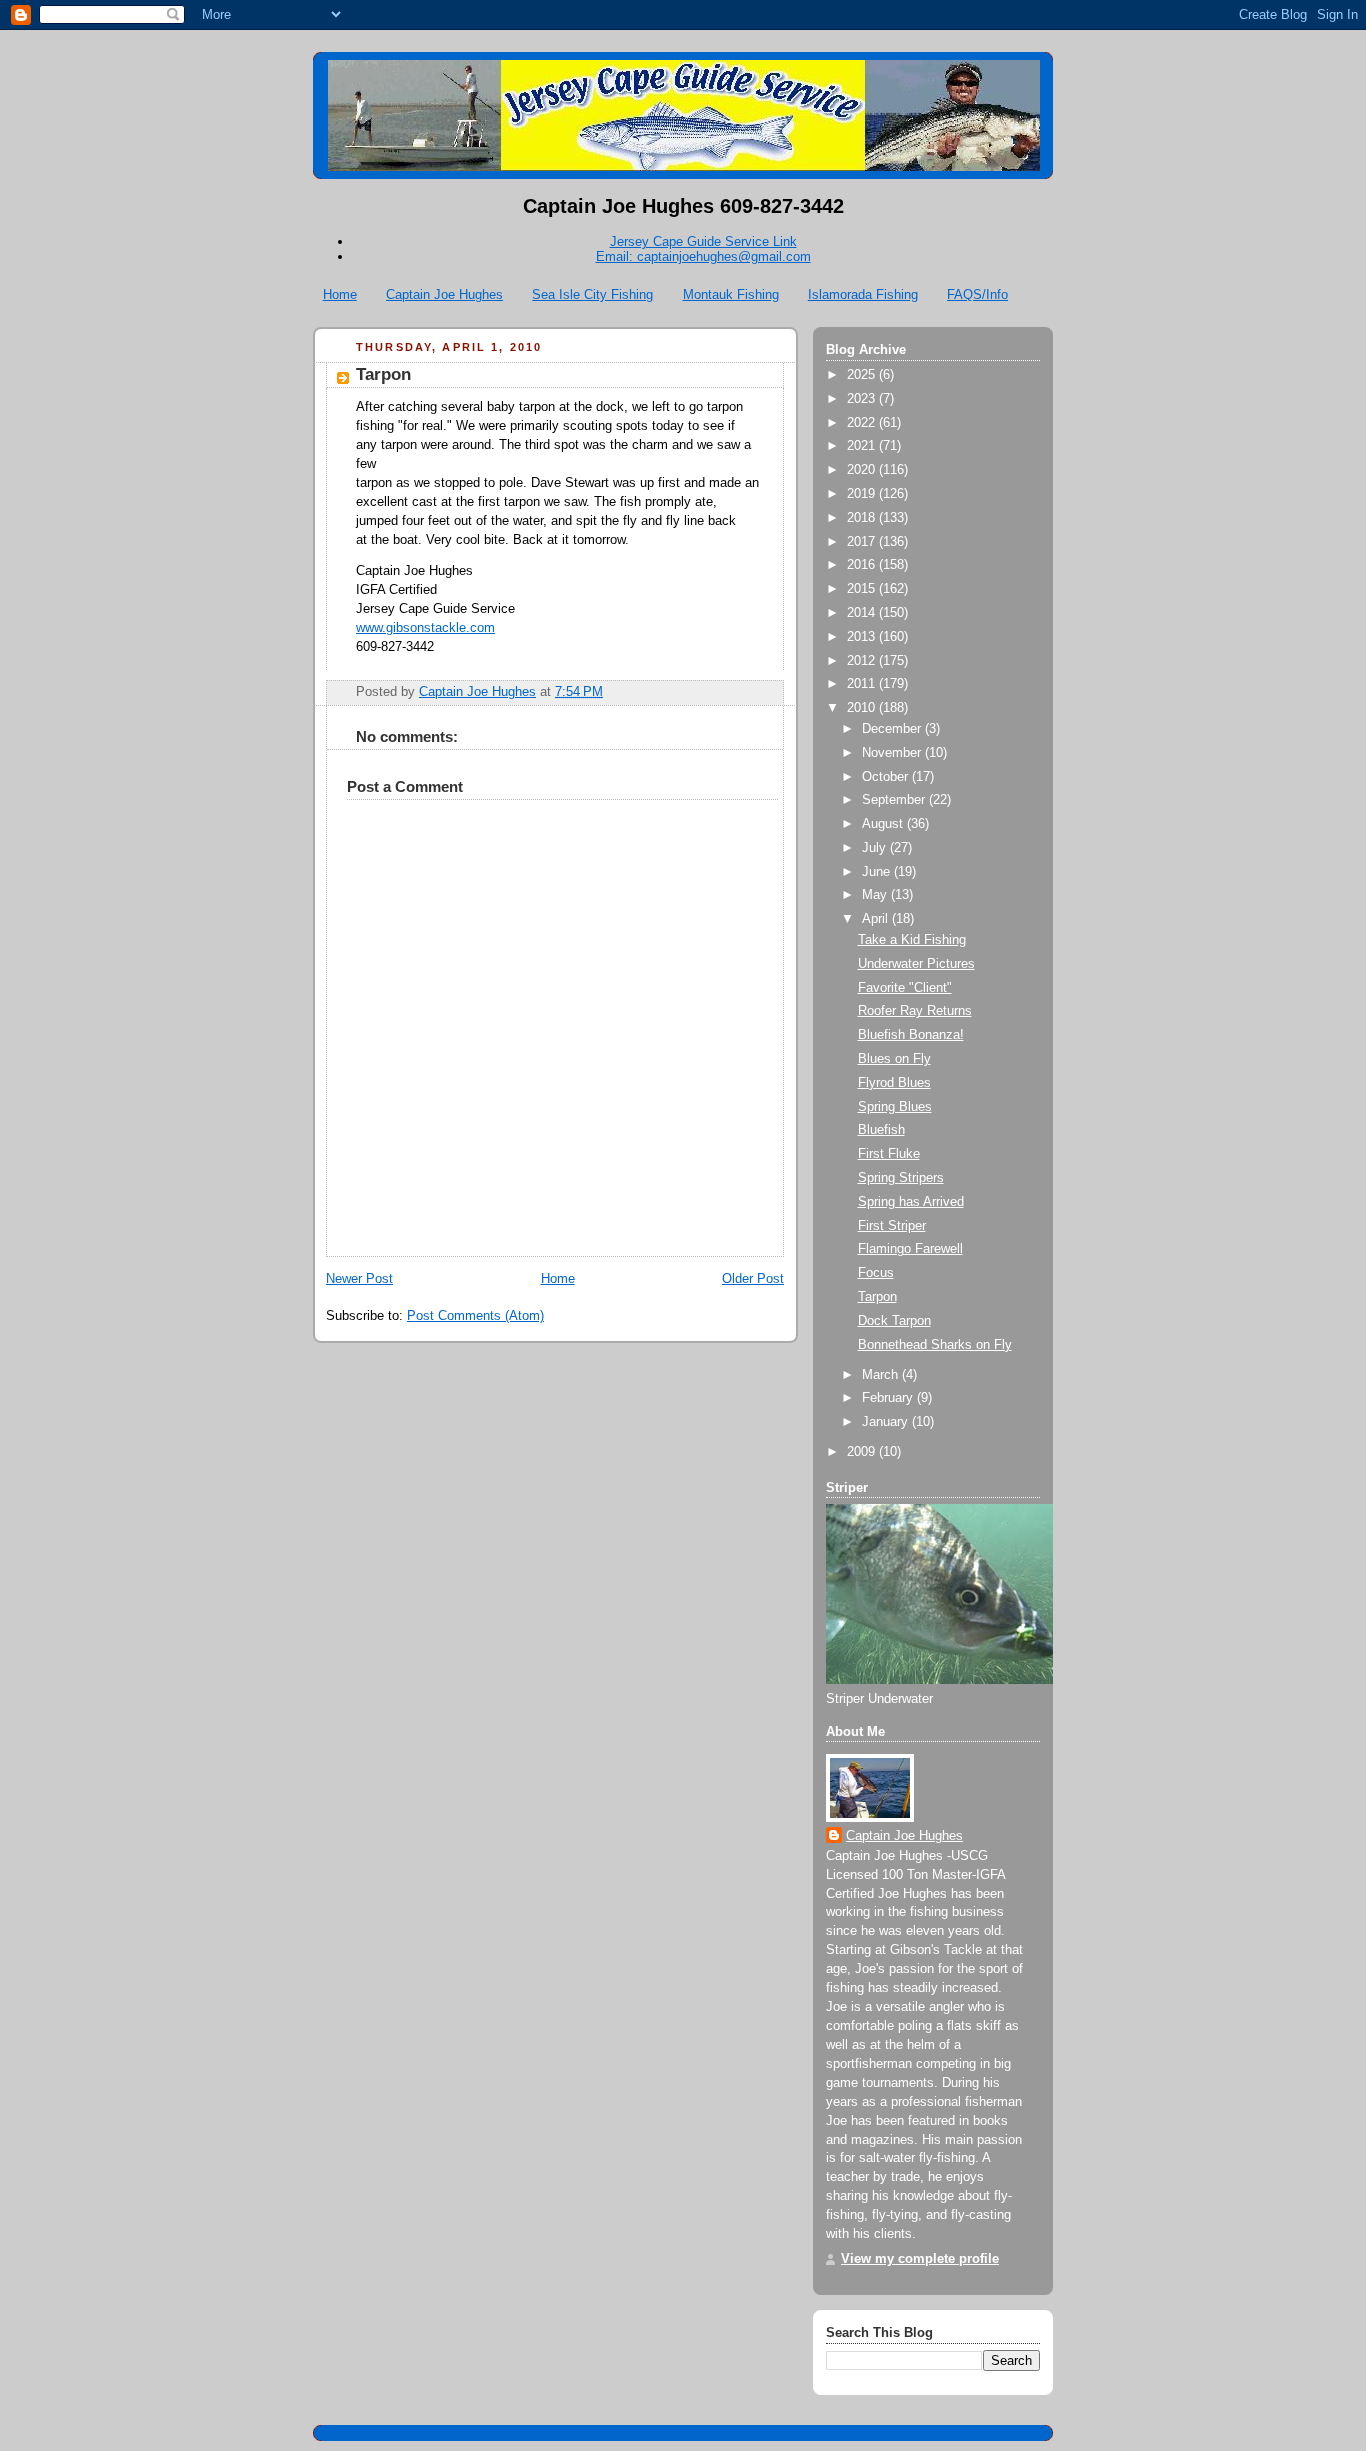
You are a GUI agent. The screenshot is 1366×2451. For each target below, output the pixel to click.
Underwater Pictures (916, 964)
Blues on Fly (894, 1059)
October (887, 777)
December (893, 729)
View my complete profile (920, 2259)
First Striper (892, 1226)
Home (340, 294)
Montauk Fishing (731, 294)
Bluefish (881, 1130)
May (876, 895)
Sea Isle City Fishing (592, 294)
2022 (863, 423)
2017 (863, 542)
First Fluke (889, 1154)
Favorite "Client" (905, 988)
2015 (863, 589)
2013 (863, 637)
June (878, 872)
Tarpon (877, 1297)
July (876, 848)
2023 (863, 399)
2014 (863, 613)
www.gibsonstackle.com (425, 628)
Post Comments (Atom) (475, 1316)
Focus (876, 1273)
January (887, 1422)
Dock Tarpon (894, 1321)
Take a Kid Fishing (912, 940)
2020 (863, 470)
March (882, 1375)
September (895, 800)
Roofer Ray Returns (915, 1011)
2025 (863, 375)
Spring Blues (895, 1107)
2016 (863, 565)
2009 (863, 1452)
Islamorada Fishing (863, 294)
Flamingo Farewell (910, 1249)
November (893, 753)
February (889, 1398)
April (877, 919)
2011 (863, 684)
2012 (863, 661)
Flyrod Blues (894, 1083)
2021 (863, 446)
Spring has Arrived (911, 1202)
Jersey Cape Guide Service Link (703, 241)
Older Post (753, 1279)
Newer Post (359, 1279)
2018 (863, 518)
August (884, 824)
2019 (863, 494)
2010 (863, 708)
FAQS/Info (977, 294)
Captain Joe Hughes (444, 294)
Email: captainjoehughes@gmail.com (703, 256)
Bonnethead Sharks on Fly (935, 1345)
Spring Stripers (901, 1178)
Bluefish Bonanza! (911, 1035)
